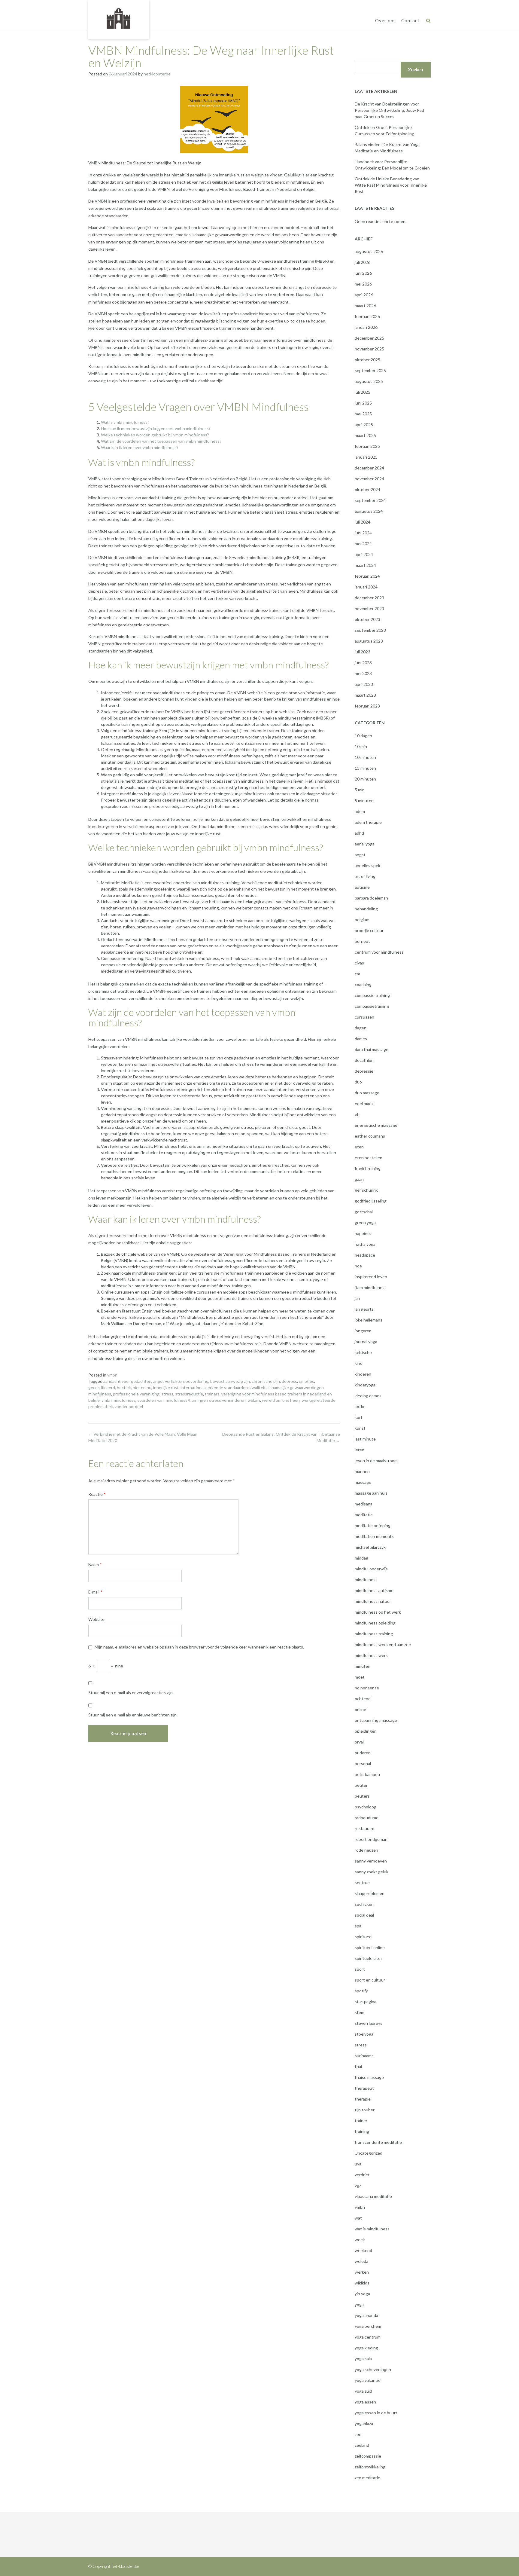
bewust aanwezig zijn (230, 1381)
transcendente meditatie (378, 2142)
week (360, 2240)
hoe (358, 1266)
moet (360, 1677)
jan (357, 1298)
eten (359, 1147)
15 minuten (365, 768)
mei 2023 (363, 673)
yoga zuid (363, 2391)
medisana (364, 1504)
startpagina (366, 2002)
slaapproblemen (370, 1893)
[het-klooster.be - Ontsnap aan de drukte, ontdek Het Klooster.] (119, 19)
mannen (362, 1471)
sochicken (364, 1904)
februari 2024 (367, 576)
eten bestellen (369, 1158)
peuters (362, 1796)
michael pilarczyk (370, 1547)
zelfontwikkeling (370, 2467)
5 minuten (364, 801)
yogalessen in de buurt (376, 2413)
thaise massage (369, 2077)
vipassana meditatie (373, 2196)
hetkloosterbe (157, 74)
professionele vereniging (136, 1394)
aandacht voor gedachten (127, 1381)
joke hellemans (369, 1320)
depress (289, 1381)
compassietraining (372, 1006)
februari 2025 (367, 446)
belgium (362, 920)
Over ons (385, 20)
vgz (358, 2185)
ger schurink (366, 1190)
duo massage (367, 1093)
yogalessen (365, 2402)
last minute (365, 1439)
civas (359, 963)
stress (167, 1394)
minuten (363, 1666)
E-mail (95, 1592)
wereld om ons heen (281, 1400)
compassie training (372, 995)
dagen (361, 1028)
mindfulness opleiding (375, 1623)
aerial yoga (365, 844)
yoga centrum (368, 2337)
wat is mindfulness (372, 2229)
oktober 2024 (367, 489)
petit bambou (367, 1774)
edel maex (364, 1103)
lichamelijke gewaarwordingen (296, 1387)
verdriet (362, 2175)
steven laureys (369, 2023)
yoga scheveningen (373, 2369)
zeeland (362, 2445)
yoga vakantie (368, 2380)
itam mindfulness (371, 1287)
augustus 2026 (369, 251)
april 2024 (364, 554)
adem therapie (368, 822)
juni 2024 (363, 533)
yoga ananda (366, 2315)
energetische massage (376, 1125)
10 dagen (363, 736)
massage (363, 1482)
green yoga (365, 1222)
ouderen (363, 1753)
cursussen (364, 1017)
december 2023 (369, 598)
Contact (410, 20)
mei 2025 (363, 414)
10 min (361, 746)
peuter (361, 1785)
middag (361, 1558)
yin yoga (362, 2294)
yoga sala (363, 2359)
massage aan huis (371, 1493)
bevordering (197, 1381)
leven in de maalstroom (376, 1461)
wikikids (362, 2283)
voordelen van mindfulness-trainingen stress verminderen (191, 1400)
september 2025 (370, 370)
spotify (361, 1991)
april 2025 (364, 425)
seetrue (362, 1882)
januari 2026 (366, 327)
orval (359, 1742)
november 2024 (369, 479)
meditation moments (374, 1536)
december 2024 (369, 468)
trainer (361, 2121)
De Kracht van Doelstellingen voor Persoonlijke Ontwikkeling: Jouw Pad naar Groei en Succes (389, 110)
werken (362, 2272)
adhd (359, 833)
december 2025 (369, 338)
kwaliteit (258, 1387)
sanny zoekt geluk (372, 1872)
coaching (363, 984)
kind (359, 1363)
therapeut (364, 2088)
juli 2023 (363, 652)
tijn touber (365, 2110)
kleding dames (368, 1396)
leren (360, 1450)
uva (358, 2164)
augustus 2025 (369, 381)
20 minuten (365, 779)
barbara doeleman (371, 898)
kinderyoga (365, 1385)
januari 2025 (366, 457)
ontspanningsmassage (376, 1720)
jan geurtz (364, 1309)
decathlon (364, 1060)
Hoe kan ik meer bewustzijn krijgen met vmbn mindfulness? (156, 428)
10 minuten (365, 757)
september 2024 (370, 500)
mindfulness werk (371, 1655)
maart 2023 (365, 695)
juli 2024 (363, 522)
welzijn (254, 1400)
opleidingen (366, 1731)
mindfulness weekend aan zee (383, 1644)
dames (361, 1039)
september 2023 (370, 630)
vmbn (112, 1375)
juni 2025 (363, 403)
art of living (365, 876)
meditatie (364, 1515)
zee (358, 2434)
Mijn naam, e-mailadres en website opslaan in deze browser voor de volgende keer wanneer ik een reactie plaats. (199, 1647)
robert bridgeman (371, 1839)
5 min (360, 790)
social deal (364, 1915)
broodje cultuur (369, 930)
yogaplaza (364, 2423)
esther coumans (370, 1136)
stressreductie (189, 1394)
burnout (362, 941)
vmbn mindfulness (118, 1400)
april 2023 (364, 684)
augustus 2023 (369, 641)
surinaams (364, 2056)
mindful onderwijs (371, 1569)
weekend (363, 2250)
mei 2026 (363, 284)
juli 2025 (363, 392)
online (360, 1709)
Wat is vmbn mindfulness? (125, 422)
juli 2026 (363, 262)
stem (360, 2012)
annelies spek (367, 865)
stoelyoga (364, 2034)
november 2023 (369, 608)
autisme (362, 887)
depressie (364, 1071)
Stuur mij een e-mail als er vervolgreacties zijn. (131, 1693)
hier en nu (142, 1387)
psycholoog (366, 1807)
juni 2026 (363, 273)
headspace (365, 1255)
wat (358, 2218)
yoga (359, 2304)
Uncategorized (369, 2153)
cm (357, 974)
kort (359, 1417)
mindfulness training (374, 1634)
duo (358, 1082)
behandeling (366, 909)
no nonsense (367, 1688)
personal (363, 1763)
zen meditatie (367, 2478)
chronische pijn (266, 1381)
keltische (363, 1352)
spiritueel (364, 1937)
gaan (359, 1179)
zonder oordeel (129, 1406)
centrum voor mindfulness (379, 952)
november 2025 (369, 349)
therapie (363, 2099)
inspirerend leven (371, 1277)
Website (96, 1619)
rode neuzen (366, 1850)
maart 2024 (365, 565)
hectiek (124, 1387)
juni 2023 (363, 663)
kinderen (363, 1374)
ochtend (363, 1699)
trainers (212, 1394)
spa (358, 1926)
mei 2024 (363, 544)
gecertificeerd (102, 1387)
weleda (361, 2261)
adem (360, 811)
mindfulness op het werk (378, 1612)
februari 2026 (367, 316)
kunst (360, 1428)
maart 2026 (365, 306)
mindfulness (100, 1394)
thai (358, 2066)
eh (357, 1114)
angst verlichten (168, 1381)
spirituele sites (369, 1958)
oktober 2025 (367, 360)
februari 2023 (367, 706)
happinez (363, 1233)
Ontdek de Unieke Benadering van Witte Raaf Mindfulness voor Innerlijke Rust (391, 185)
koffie (360, 1406)
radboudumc (366, 1818)
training (362, 2131)
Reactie (97, 1494)
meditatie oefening (373, 1525)
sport (360, 1969)
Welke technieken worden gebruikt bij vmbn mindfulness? (155, 435)
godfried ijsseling (371, 1201)
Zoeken (416, 70)
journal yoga (366, 1341)
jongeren (363, 1331)
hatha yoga (365, 1244)
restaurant (365, 1828)
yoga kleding (366, 2348)
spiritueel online (370, 1947)
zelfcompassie (368, 2456)
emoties (307, 1381)
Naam (95, 1565)
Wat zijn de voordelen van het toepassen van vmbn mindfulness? (161, 441)
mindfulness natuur (373, 1601)
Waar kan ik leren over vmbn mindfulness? (140, 447)
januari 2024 (366, 587)
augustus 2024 (369, 511)
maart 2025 (365, 435)
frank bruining (368, 1168)
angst (360, 855)
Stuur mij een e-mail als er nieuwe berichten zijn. (133, 1715)
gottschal (364, 1212)
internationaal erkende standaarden (214, 1387)
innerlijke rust (166, 1387)
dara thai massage (372, 1049)
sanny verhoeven (371, 1861)
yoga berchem (368, 2326)
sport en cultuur (370, 1980)
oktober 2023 (367, 619)
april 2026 (364, 295)
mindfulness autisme (374, 1590)
